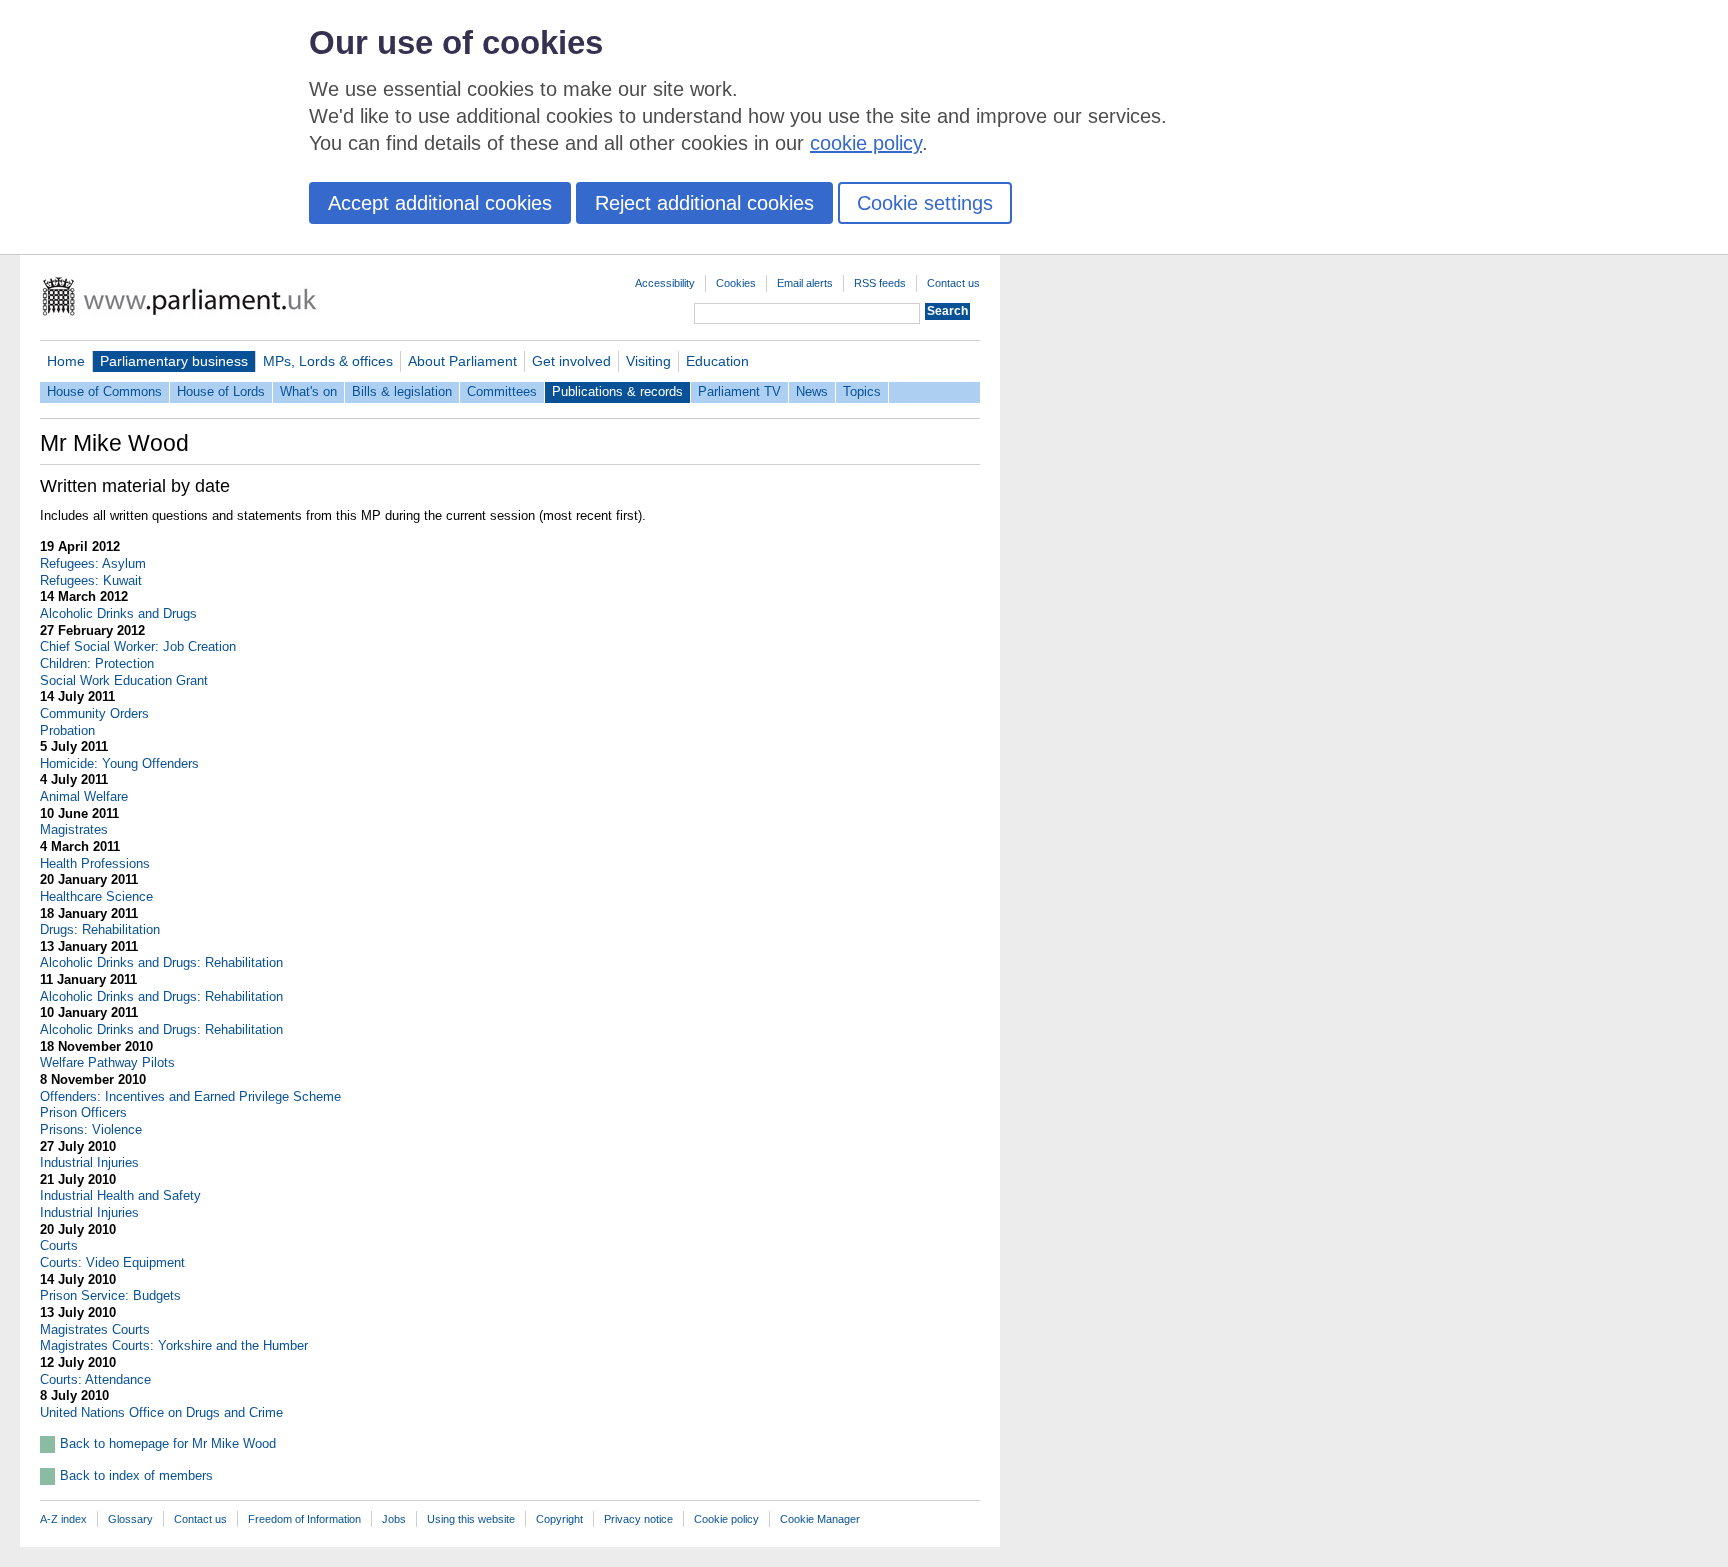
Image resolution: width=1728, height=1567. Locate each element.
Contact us (953, 283)
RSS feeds (880, 283)
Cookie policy (726, 1519)
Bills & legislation (402, 391)
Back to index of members (136, 1475)
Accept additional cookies (440, 203)
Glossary (130, 1519)
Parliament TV (739, 391)
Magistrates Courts (95, 1329)
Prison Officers (83, 1112)
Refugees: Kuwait (91, 580)
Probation (67, 730)
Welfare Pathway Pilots (107, 1062)
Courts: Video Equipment (112, 1262)
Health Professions (95, 863)
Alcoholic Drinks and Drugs (118, 613)
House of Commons (104, 391)
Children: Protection (97, 663)
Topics (862, 391)
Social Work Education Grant (124, 680)
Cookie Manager (820, 1519)
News (812, 391)
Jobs (394, 1519)
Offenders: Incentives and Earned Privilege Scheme (190, 1096)
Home (66, 361)
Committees (502, 391)
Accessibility (665, 283)
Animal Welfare (84, 796)
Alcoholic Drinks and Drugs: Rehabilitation (161, 962)
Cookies (736, 283)
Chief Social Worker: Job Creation (138, 646)
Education (717, 361)
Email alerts (805, 283)
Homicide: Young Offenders (119, 763)
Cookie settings (925, 203)
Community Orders (94, 713)
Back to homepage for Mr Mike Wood (168, 1443)
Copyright (559, 1519)
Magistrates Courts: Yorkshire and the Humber (174, 1345)
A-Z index (63, 1519)
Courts (59, 1245)
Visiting (648, 361)
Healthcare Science (96, 896)
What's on (308, 391)
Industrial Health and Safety (120, 1195)
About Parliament (462, 361)
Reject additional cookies (704, 203)
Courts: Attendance (95, 1379)
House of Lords (221, 391)
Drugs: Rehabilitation (100, 929)
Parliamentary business (174, 361)
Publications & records (617, 391)
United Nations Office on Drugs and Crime (161, 1412)
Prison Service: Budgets (110, 1295)
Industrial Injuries (89, 1162)
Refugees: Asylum (93, 563)
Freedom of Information (304, 1519)
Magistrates (74, 829)
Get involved (571, 361)
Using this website (471, 1519)
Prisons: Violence (91, 1129)
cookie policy (866, 143)
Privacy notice (638, 1519)
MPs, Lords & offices (328, 361)
